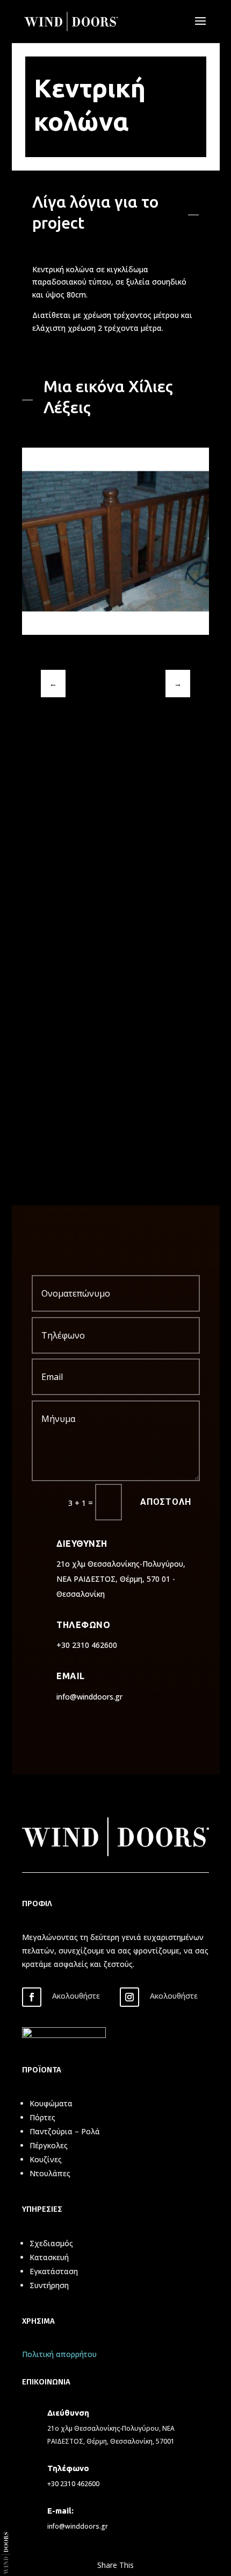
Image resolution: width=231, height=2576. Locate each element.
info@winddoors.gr (78, 2526)
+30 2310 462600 (73, 2484)
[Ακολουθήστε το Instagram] (129, 1997)
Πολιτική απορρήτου (59, 2354)
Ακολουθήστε (76, 1996)
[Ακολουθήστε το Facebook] (32, 1997)
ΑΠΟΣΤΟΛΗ (166, 1502)
